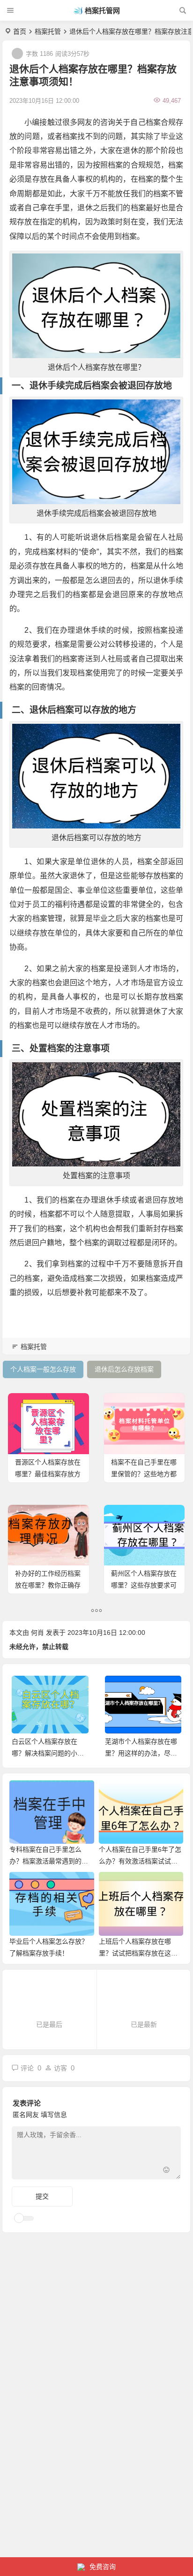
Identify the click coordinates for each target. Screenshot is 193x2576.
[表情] (166, 2171)
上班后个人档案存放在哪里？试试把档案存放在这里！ (135, 1953)
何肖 (37, 1633)
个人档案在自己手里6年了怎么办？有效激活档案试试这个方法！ (140, 1861)
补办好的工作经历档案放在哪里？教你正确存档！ (48, 1585)
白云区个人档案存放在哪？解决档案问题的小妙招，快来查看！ (48, 1753)
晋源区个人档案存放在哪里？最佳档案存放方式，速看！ (48, 1474)
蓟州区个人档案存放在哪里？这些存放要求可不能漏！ (144, 1585)
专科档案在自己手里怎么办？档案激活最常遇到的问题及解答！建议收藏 (49, 1861)
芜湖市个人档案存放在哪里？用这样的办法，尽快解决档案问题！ (141, 1753)
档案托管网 (102, 11)
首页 (20, 31)
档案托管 (48, 31)
